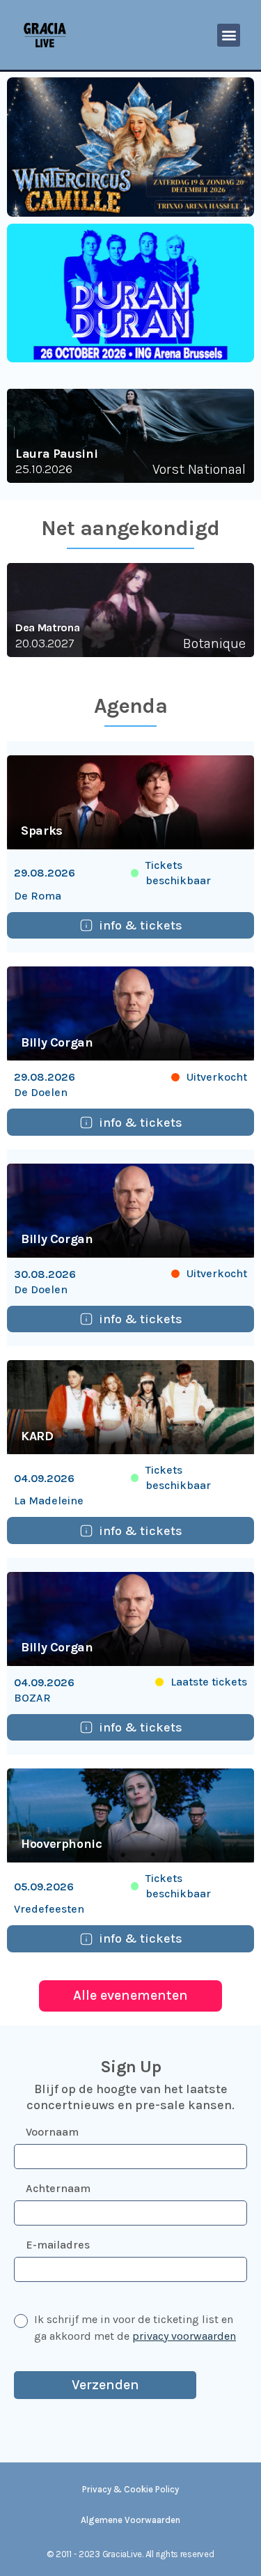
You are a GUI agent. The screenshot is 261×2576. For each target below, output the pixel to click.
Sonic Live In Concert (74, 627)
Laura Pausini (56, 454)
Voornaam (52, 2132)
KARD (37, 1436)
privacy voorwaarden (184, 2336)
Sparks (42, 831)
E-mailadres (58, 2245)
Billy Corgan (57, 1042)
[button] (229, 35)
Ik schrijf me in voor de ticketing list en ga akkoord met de (135, 2328)
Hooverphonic (62, 1844)
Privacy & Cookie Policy (130, 2489)
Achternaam (58, 2188)
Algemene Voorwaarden (130, 2520)
